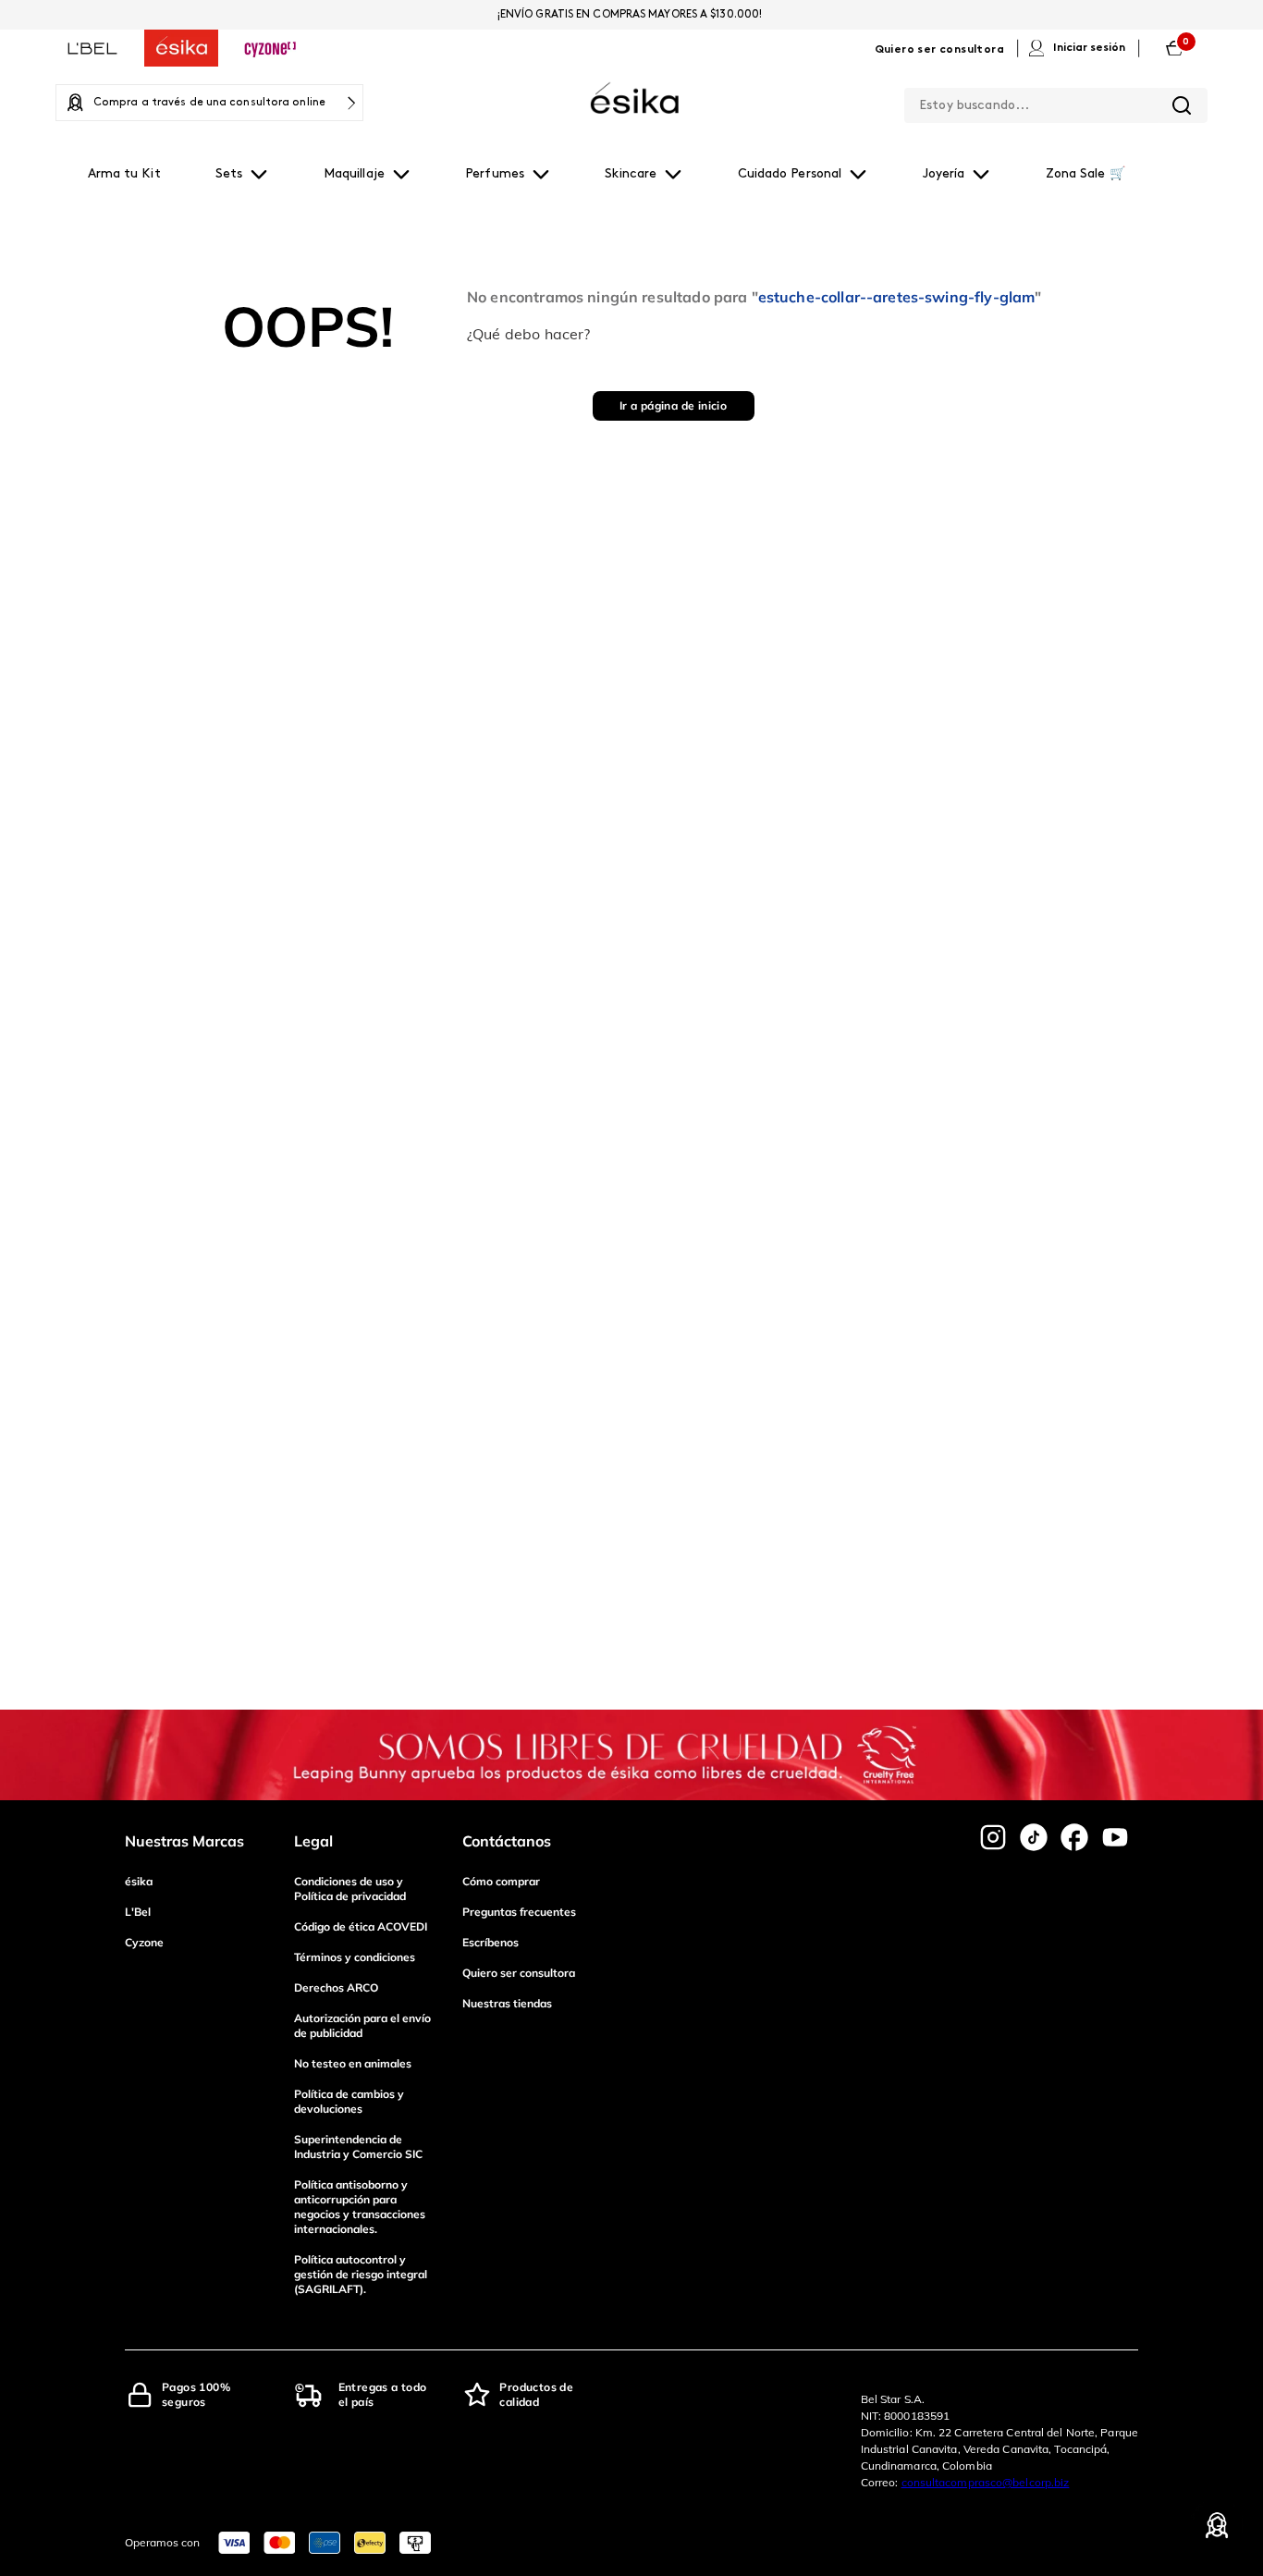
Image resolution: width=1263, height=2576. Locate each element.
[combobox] (1056, 102)
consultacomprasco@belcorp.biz (986, 2482)
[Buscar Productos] (1182, 105)
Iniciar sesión (1089, 48)
